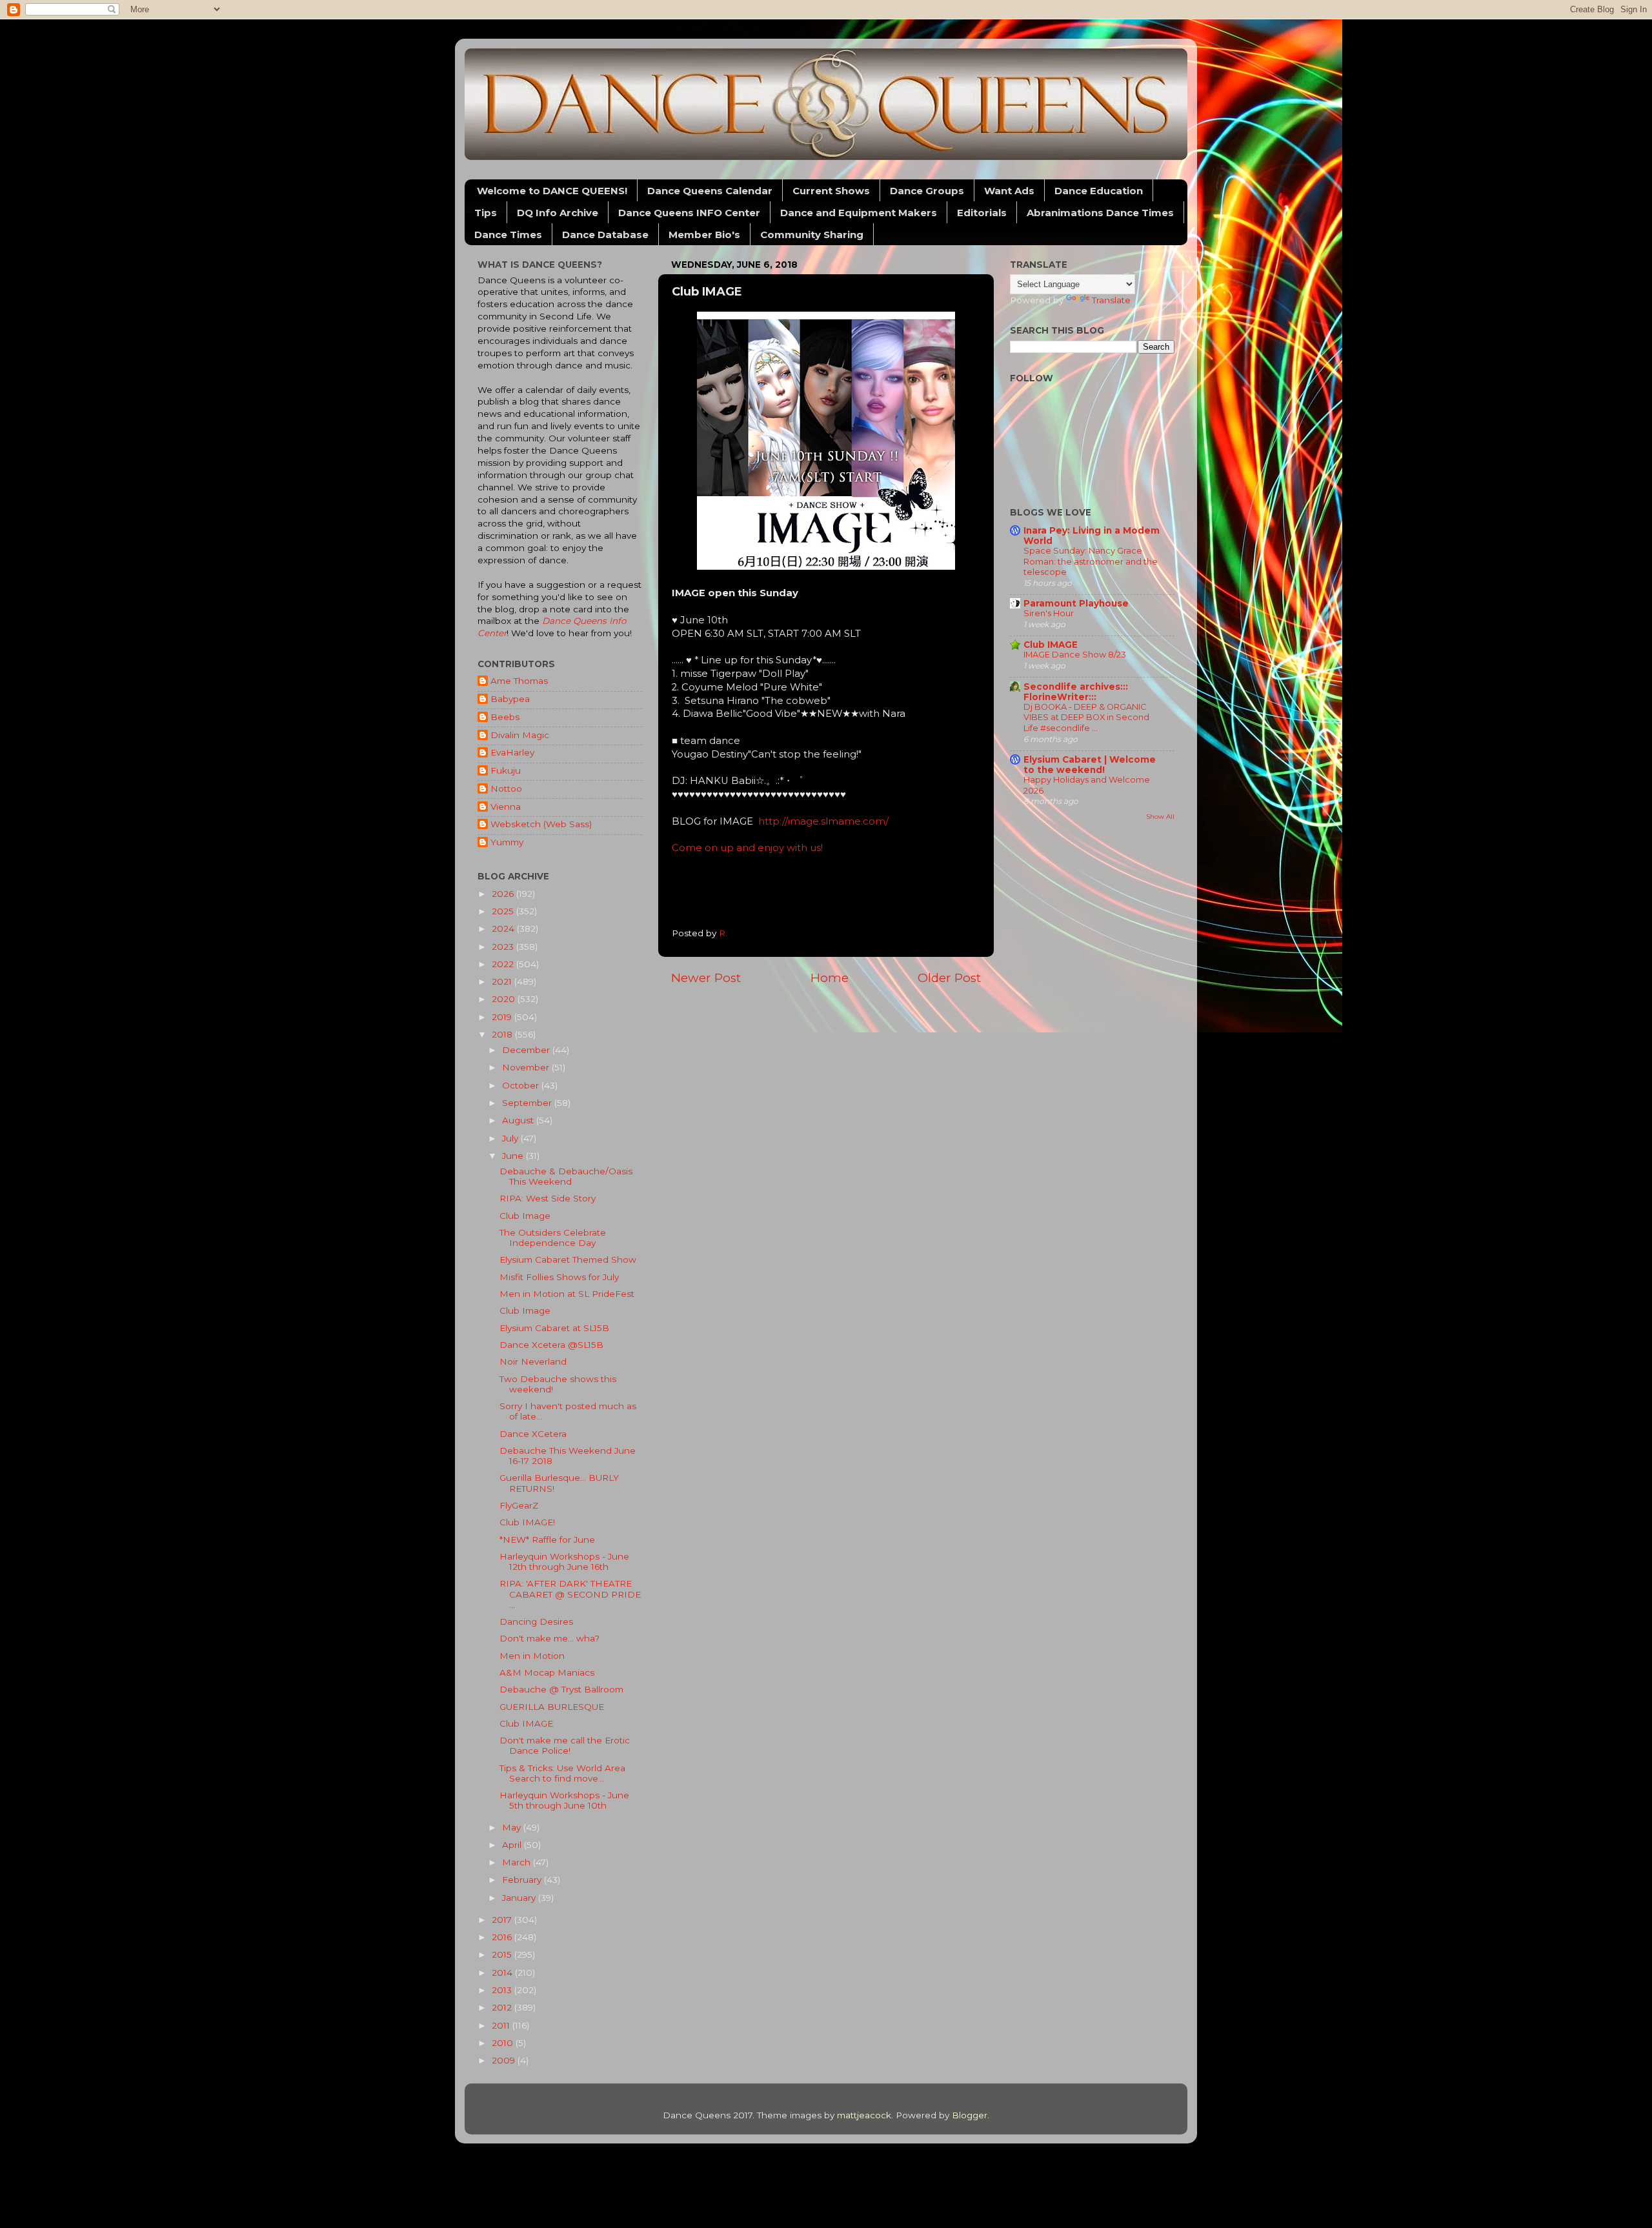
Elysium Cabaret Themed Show (568, 1260)
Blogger (970, 2115)
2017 (503, 1920)
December (527, 1050)
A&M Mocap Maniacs (547, 1672)
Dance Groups (927, 191)
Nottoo (506, 788)
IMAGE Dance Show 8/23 (1075, 655)
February (523, 1880)
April (513, 1845)
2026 (504, 894)
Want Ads (1009, 191)
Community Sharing (812, 235)
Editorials (982, 213)
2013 (503, 1990)
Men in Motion (532, 1656)
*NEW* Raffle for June (547, 1540)
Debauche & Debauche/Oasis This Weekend (566, 1176)
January (520, 1898)
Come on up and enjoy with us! (747, 848)
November (527, 1067)
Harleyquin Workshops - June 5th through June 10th (564, 1800)
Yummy (507, 842)
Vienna (506, 807)
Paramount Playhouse (1076, 603)
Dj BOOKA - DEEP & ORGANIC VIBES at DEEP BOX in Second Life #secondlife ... (1086, 718)
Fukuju (506, 770)
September (528, 1103)
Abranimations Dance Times (1100, 213)
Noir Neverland (533, 1361)
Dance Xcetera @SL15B (551, 1345)
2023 (504, 947)
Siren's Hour (1049, 613)
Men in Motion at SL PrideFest (567, 1294)
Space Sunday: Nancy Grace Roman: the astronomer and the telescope (1091, 561)
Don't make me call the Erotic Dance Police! (565, 1745)
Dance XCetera (533, 1434)
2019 (503, 1017)
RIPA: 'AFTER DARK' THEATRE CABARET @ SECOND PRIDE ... (570, 1594)
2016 (503, 1937)
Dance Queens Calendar (710, 191)
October (522, 1085)
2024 (504, 928)
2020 (505, 999)
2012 (503, 2007)
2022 (504, 964)
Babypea (510, 699)
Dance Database (605, 235)
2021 (503, 981)
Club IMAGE (526, 1723)
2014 (503, 1972)
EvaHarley (512, 752)
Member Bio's (704, 235)
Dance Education (1099, 191)
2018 (503, 1034)
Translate (1111, 300)
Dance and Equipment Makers (859, 213)
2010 (504, 2043)
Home (830, 978)
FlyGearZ (519, 1505)
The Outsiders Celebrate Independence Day (553, 1238)
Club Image (525, 1216)
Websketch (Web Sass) (541, 824)
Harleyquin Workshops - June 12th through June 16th (564, 1561)
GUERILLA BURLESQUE (552, 1707)
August (519, 1120)
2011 (502, 2025)
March (518, 1862)
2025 (504, 911)
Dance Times (508, 235)
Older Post (949, 978)
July (511, 1138)
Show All (1160, 817)
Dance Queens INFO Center (689, 213)
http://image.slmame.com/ (823, 821)
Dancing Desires (536, 1621)
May (513, 1827)
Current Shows (831, 191)
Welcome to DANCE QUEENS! (552, 191)
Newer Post (706, 978)
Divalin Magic (520, 735)
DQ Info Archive (558, 213)
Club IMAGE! (527, 1522)
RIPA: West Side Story (548, 1198)
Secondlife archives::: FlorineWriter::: (1076, 692)
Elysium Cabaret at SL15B (554, 1328)
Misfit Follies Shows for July (559, 1277)
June (514, 1156)
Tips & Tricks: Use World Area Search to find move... (562, 1773)
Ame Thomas (519, 681)
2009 (505, 2060)
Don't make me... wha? (549, 1638)
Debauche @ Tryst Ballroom (561, 1689)
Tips (486, 213)
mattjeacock (864, 2115)
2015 (503, 1954)
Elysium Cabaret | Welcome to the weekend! (1090, 765)
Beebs (505, 717)
